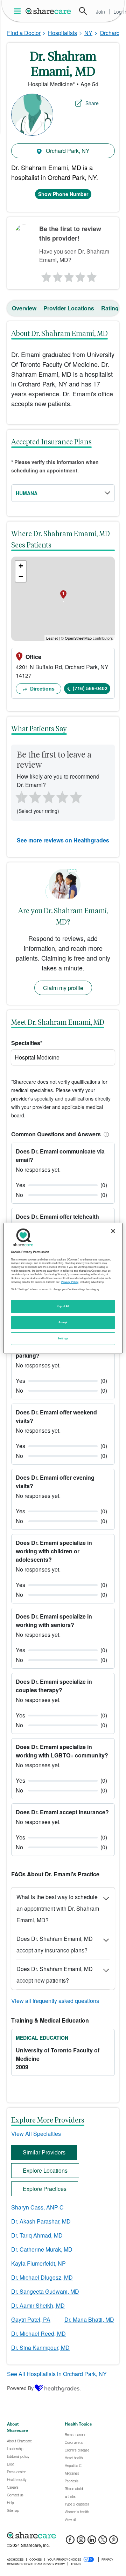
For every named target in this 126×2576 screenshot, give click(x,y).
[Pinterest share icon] (114, 2542)
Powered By (20, 2388)
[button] (105, 1134)
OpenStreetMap (78, 638)
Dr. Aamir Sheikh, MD (38, 2305)
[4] (80, 275)
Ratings (111, 308)
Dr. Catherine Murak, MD (42, 2249)
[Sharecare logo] (63, 2536)
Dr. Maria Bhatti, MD (89, 2319)
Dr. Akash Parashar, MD (41, 2221)
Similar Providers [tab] (44, 2152)
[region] (63, 1288)
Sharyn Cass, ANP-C (37, 2207)
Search (83, 11)
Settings (63, 1338)
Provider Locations (69, 308)
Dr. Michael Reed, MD (38, 2333)
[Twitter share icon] (103, 2542)
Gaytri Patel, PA (31, 2319)
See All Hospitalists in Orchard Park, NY (57, 2374)
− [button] (21, 576)
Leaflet (52, 638)
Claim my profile (63, 988)
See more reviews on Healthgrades (63, 840)
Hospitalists (62, 33)
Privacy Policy (70, 1282)
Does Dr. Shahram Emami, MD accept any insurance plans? (55, 1944)
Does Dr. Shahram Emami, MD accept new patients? (55, 1975)
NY (88, 33)
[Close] (113, 1231)
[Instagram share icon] (81, 2542)
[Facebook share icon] (70, 2542)
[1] (45, 275)
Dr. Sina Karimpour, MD (40, 2348)
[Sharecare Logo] (49, 11)
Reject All (63, 1306)
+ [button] (21, 566)
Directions (42, 688)
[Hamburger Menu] (19, 11)
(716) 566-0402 (90, 688)
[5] (92, 275)
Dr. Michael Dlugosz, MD (42, 2277)
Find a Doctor (24, 33)
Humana (27, 493)
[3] (69, 275)
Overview (24, 308)
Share (92, 103)
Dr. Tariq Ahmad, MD (37, 2235)
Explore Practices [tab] (45, 2189)
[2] (57, 275)
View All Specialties (36, 2134)
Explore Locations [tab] (45, 2170)
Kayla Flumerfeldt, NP (38, 2263)
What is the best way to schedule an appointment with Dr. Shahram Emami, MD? (58, 1908)
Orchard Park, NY (67, 151)
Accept (63, 1322)
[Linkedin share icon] (92, 2542)
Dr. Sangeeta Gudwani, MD (45, 2291)
